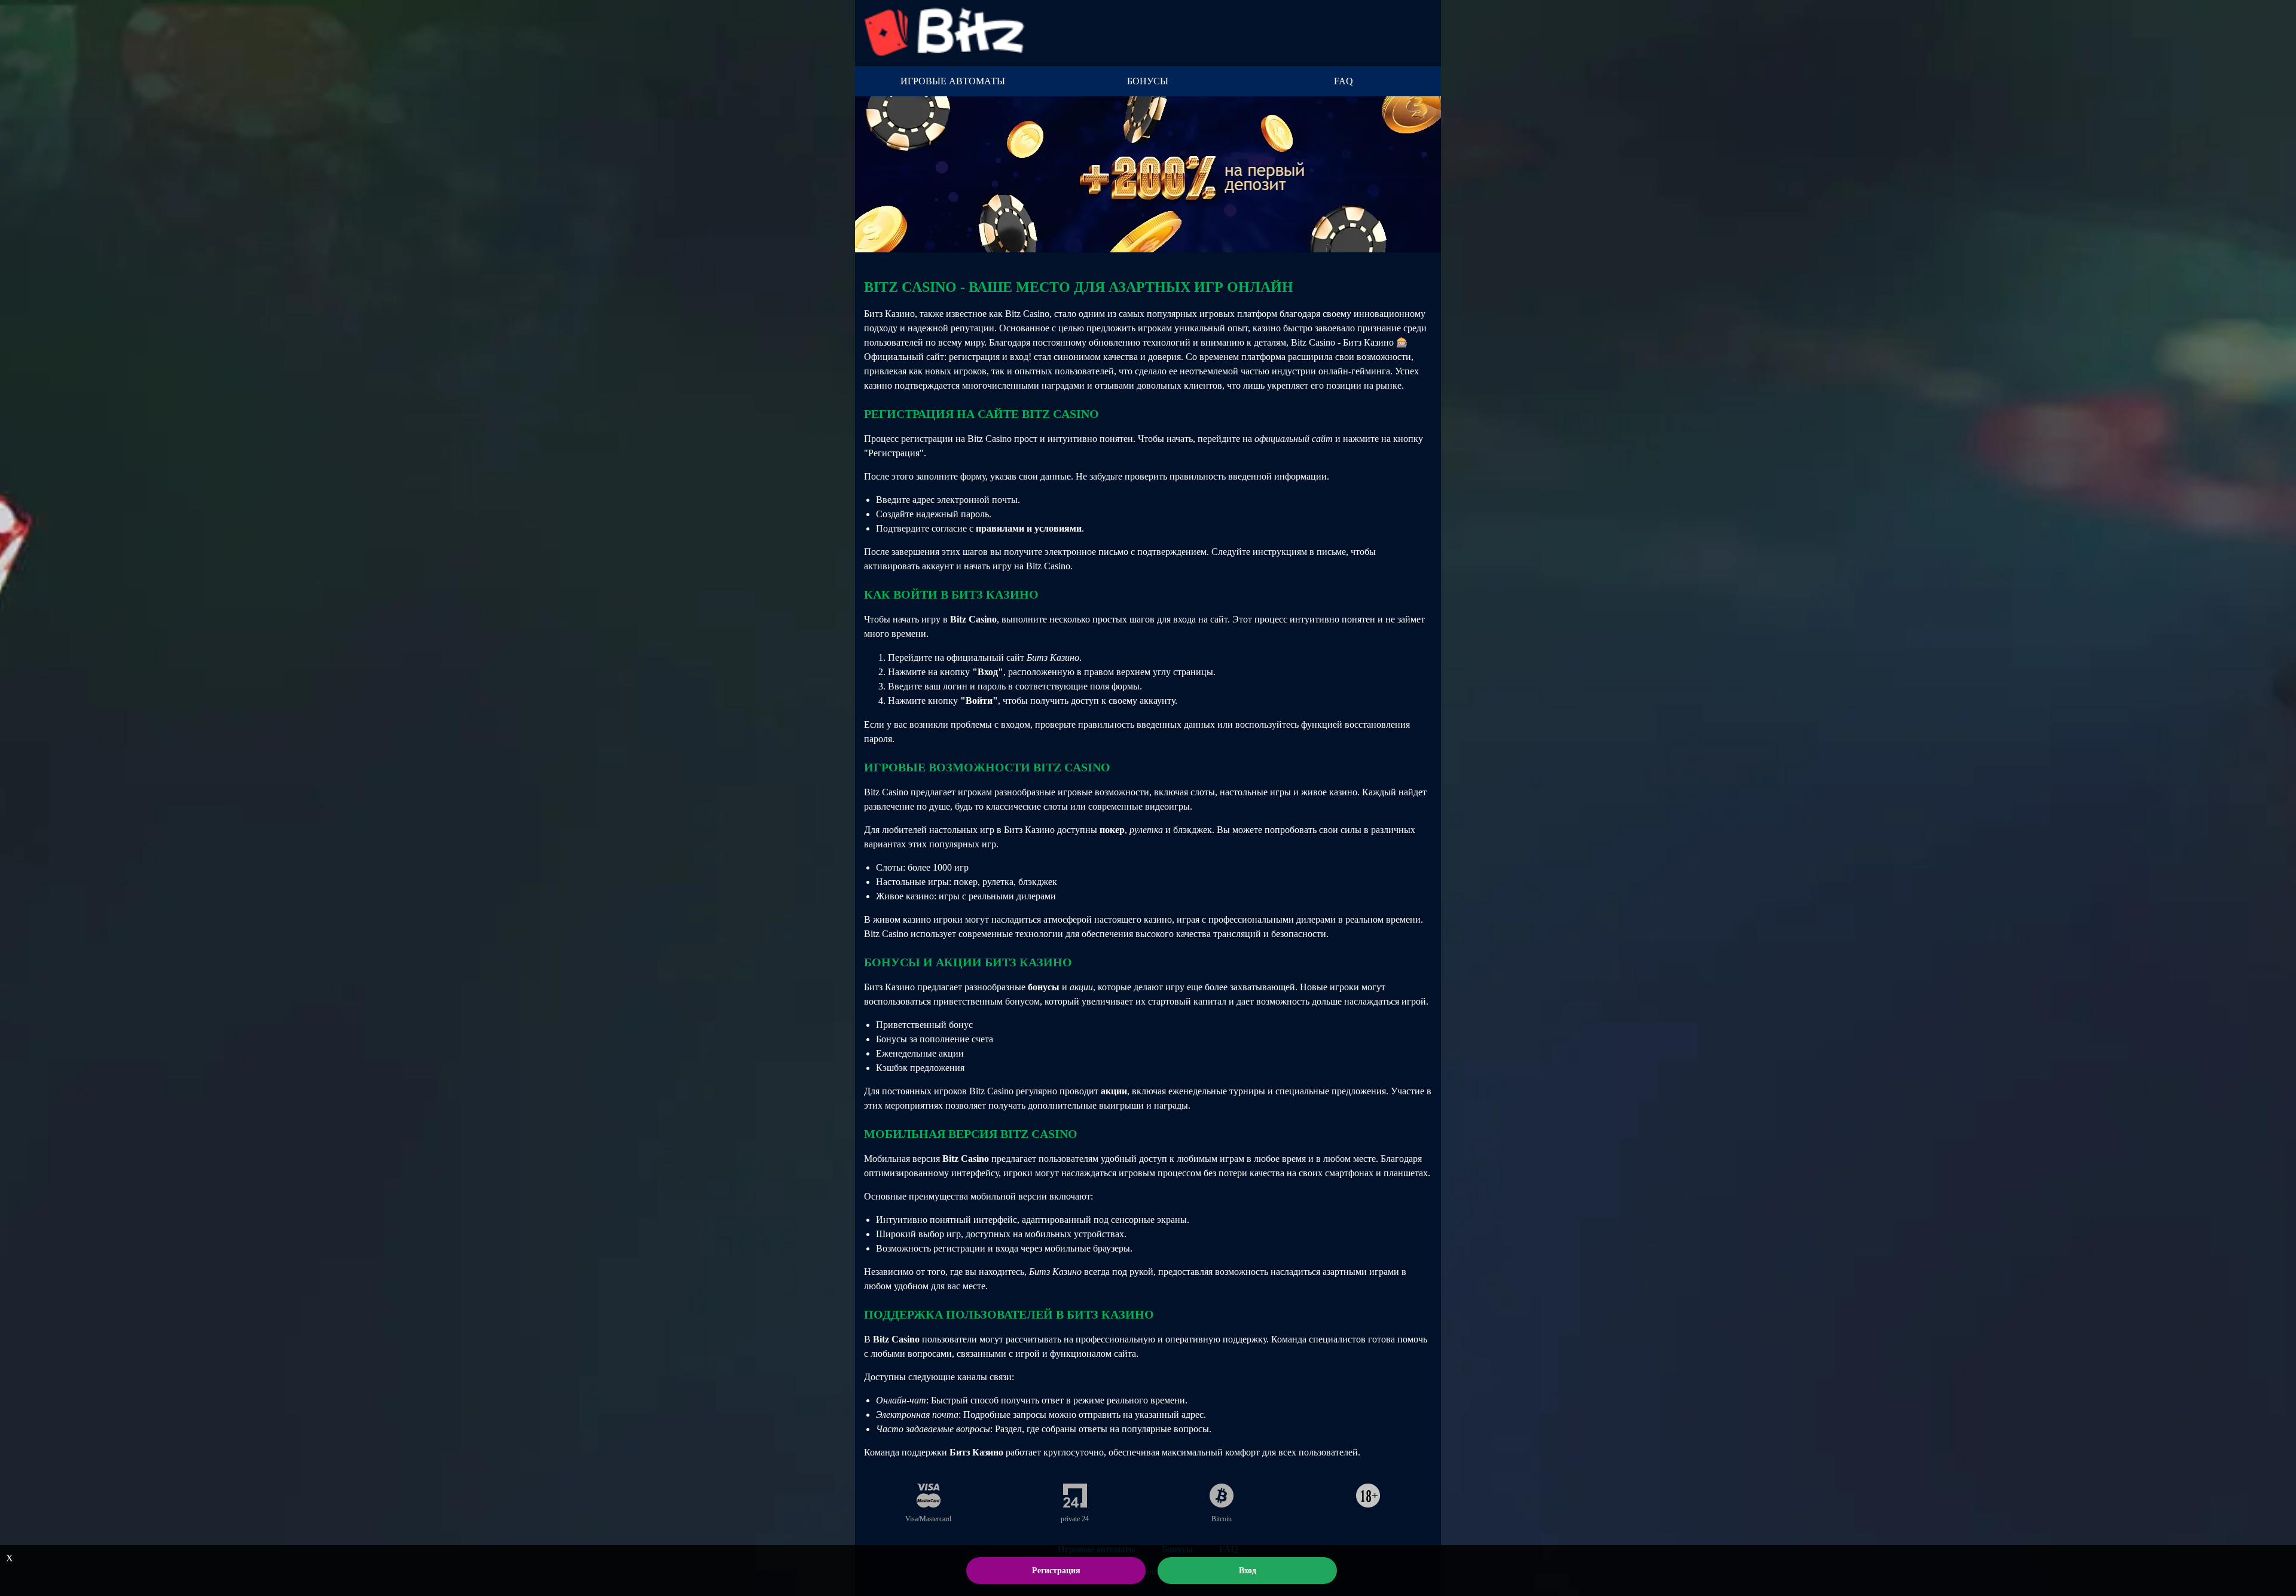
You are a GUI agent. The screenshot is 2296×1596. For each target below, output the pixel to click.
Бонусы (1148, 81)
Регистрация (1056, 1571)
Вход (1248, 1571)
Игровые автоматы (953, 81)
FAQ (1344, 81)
